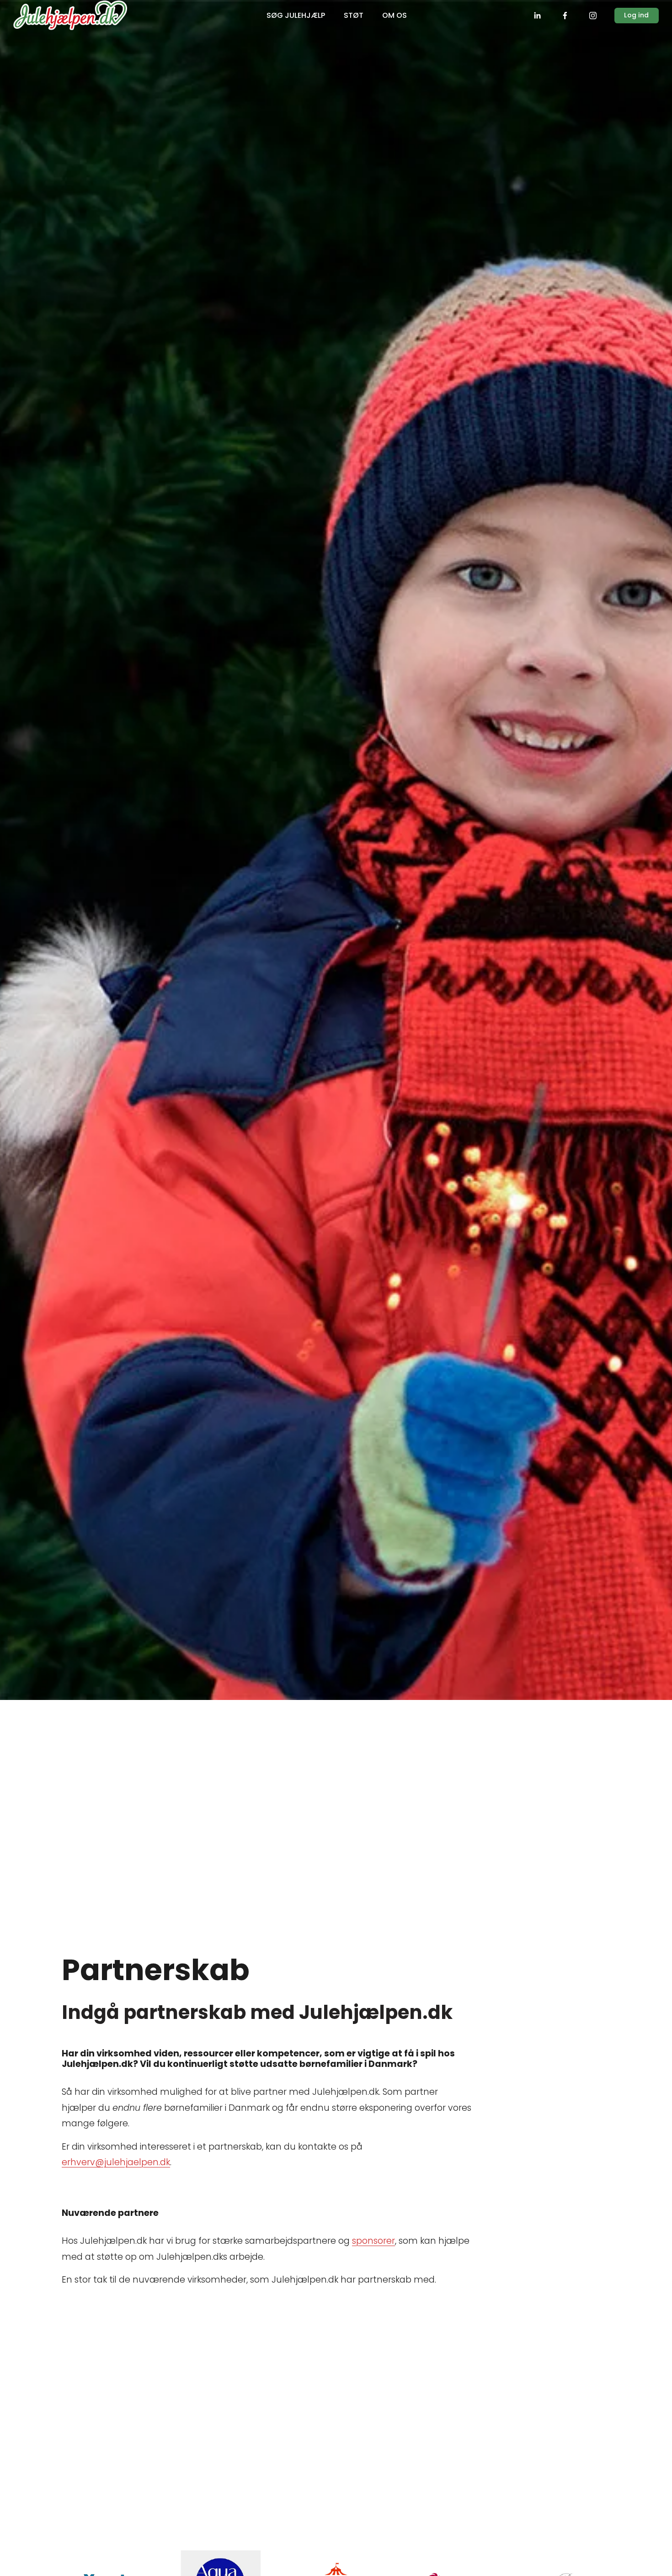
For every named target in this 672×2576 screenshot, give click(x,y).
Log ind (636, 15)
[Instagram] (593, 16)
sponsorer (373, 2241)
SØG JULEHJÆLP (296, 15)
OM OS (395, 15)
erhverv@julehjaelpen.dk (116, 2162)
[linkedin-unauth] (537, 16)
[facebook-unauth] (565, 16)
